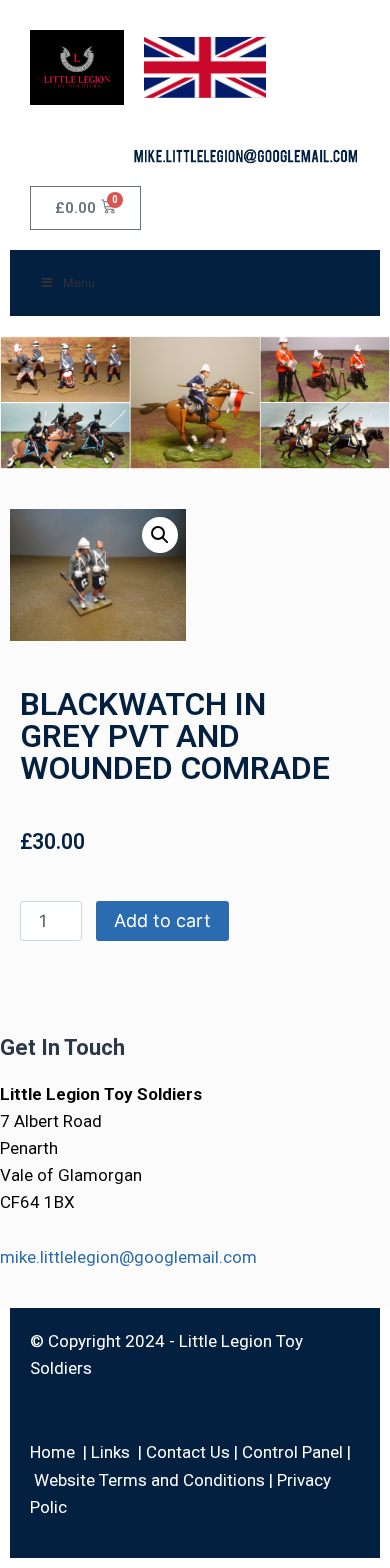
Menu (79, 282)
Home (52, 1452)
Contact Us (188, 1452)
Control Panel (292, 1452)
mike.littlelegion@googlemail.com (128, 1257)
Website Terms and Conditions (149, 1480)
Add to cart (162, 920)
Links (110, 1452)
